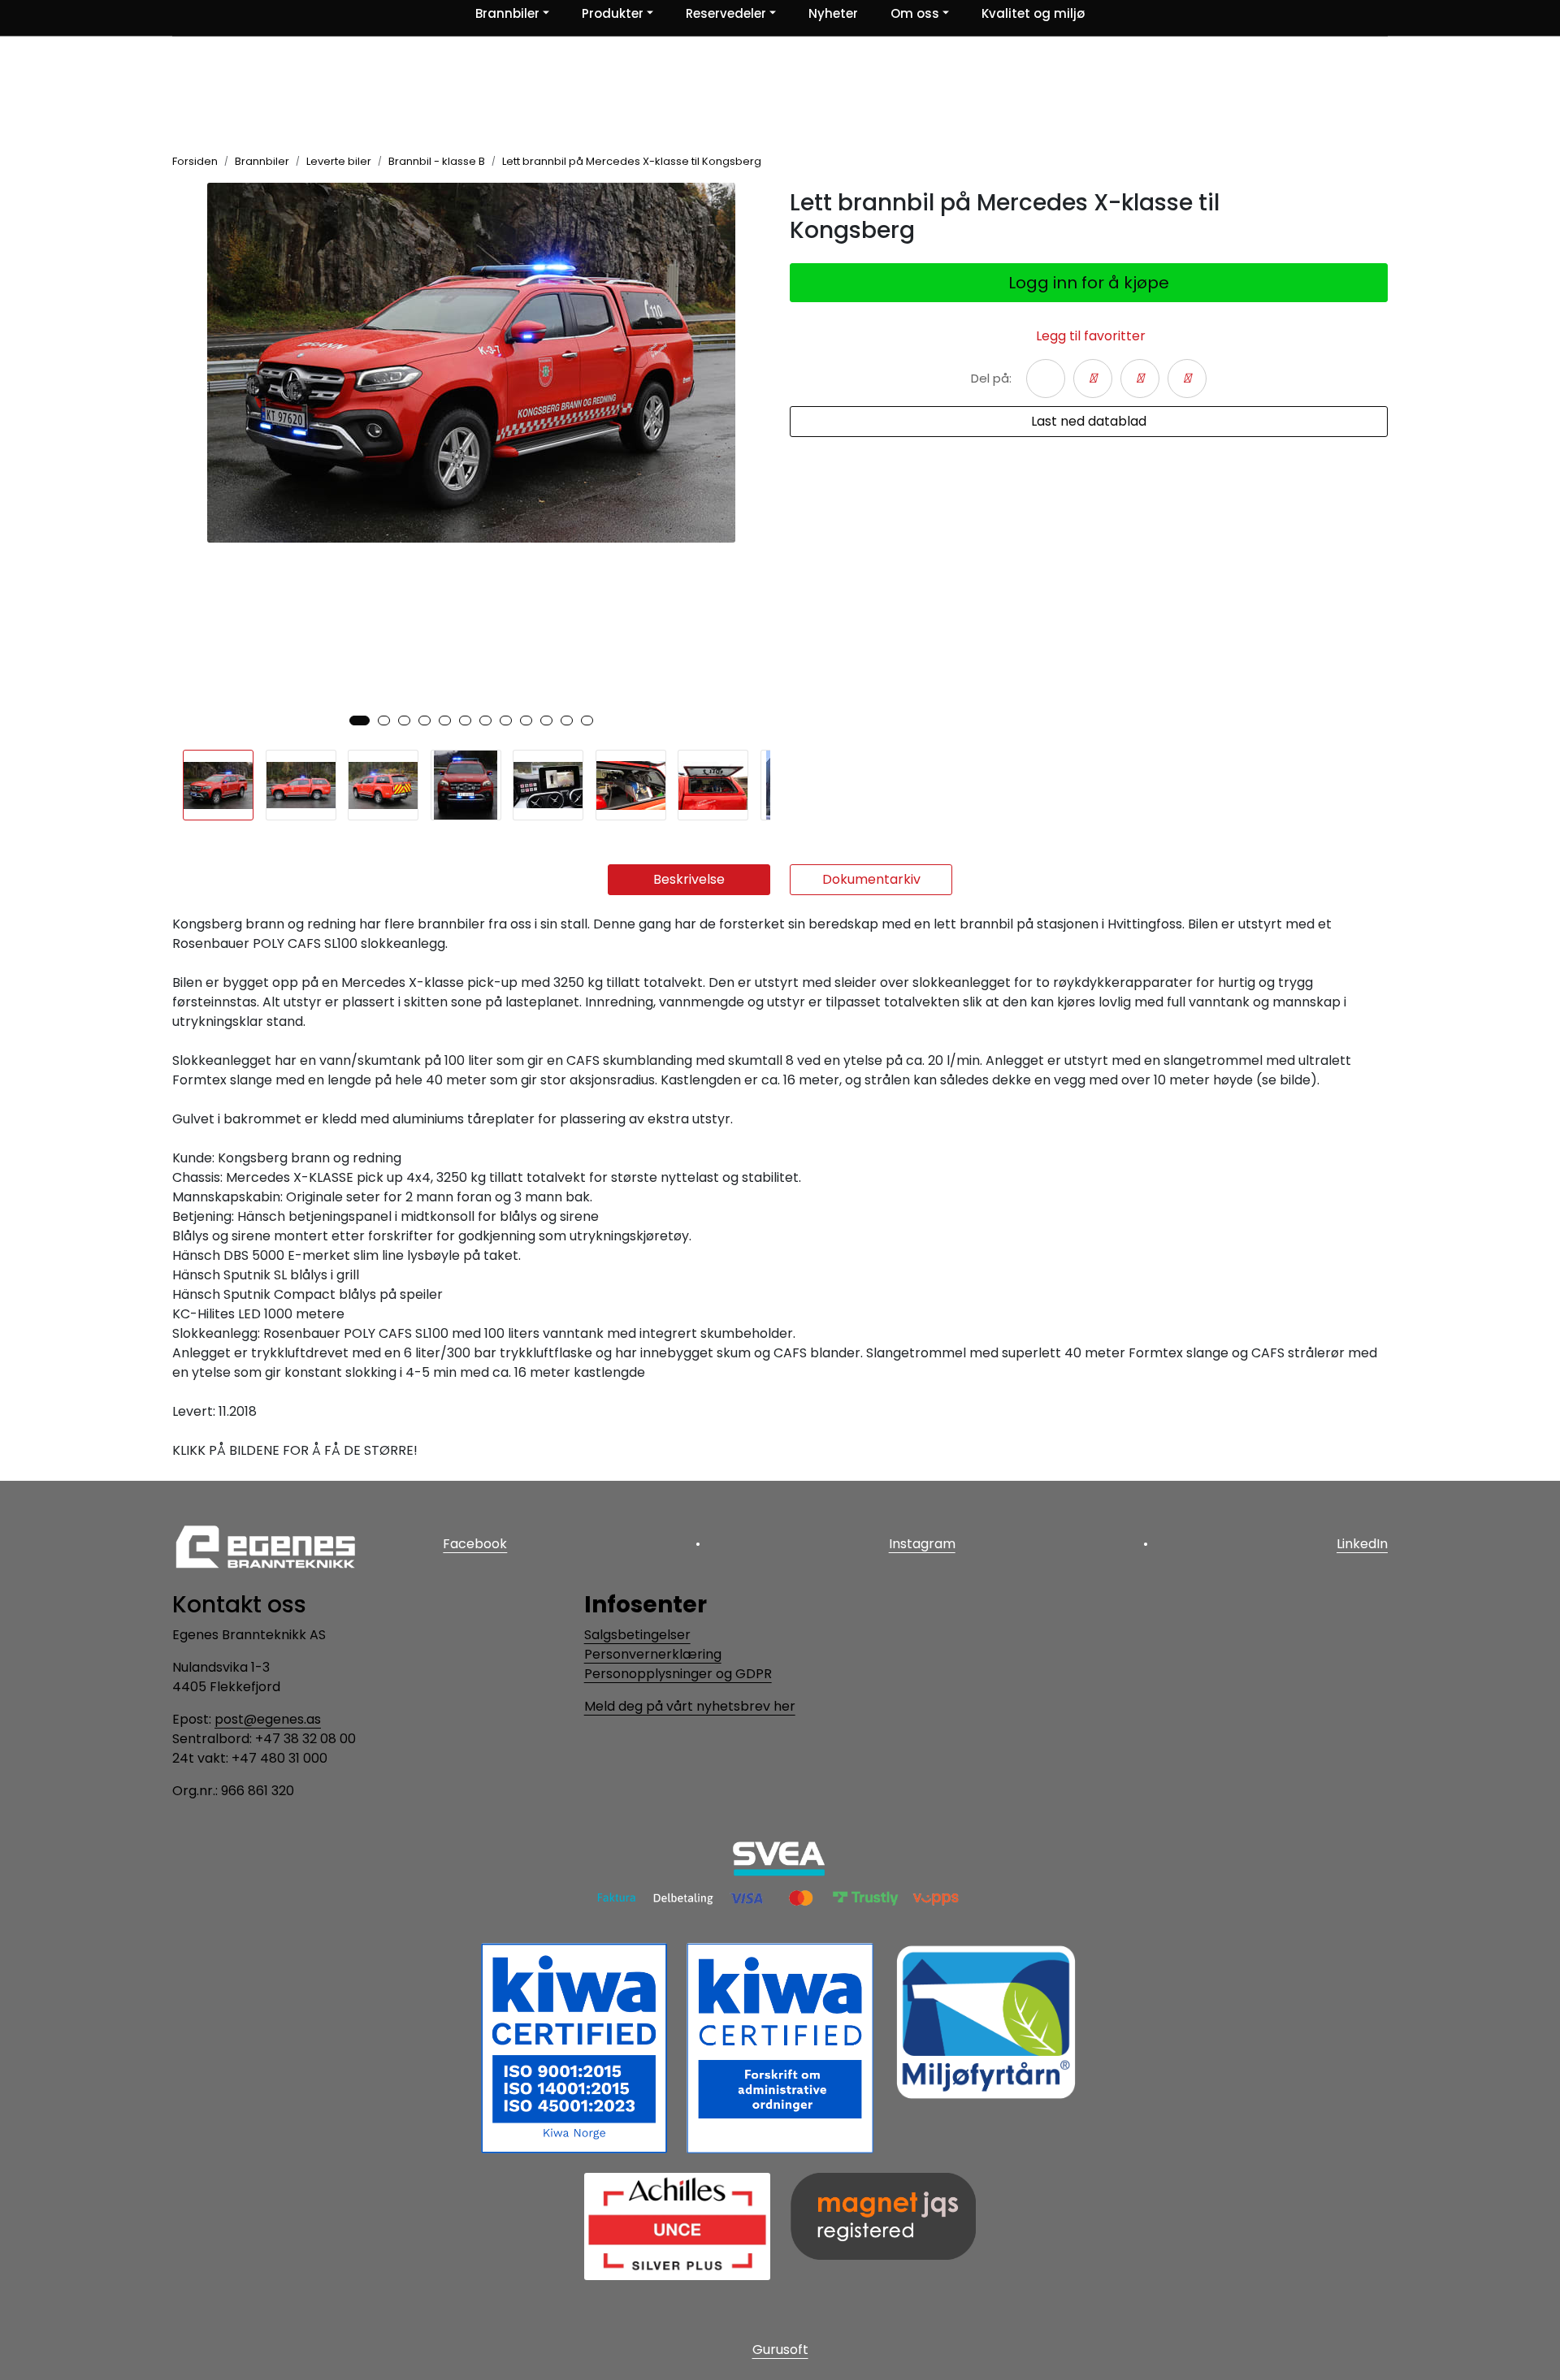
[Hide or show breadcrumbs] (770, 162)
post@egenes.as (268, 1719)
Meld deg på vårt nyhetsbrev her (690, 1706)
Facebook (475, 1544)
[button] (360, 720)
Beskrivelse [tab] (689, 879)
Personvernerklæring (653, 1654)
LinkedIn (1362, 1544)
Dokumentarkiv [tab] (871, 879)
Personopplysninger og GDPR (678, 1674)
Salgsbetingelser (637, 1635)
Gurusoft (780, 2350)
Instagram (922, 1544)
